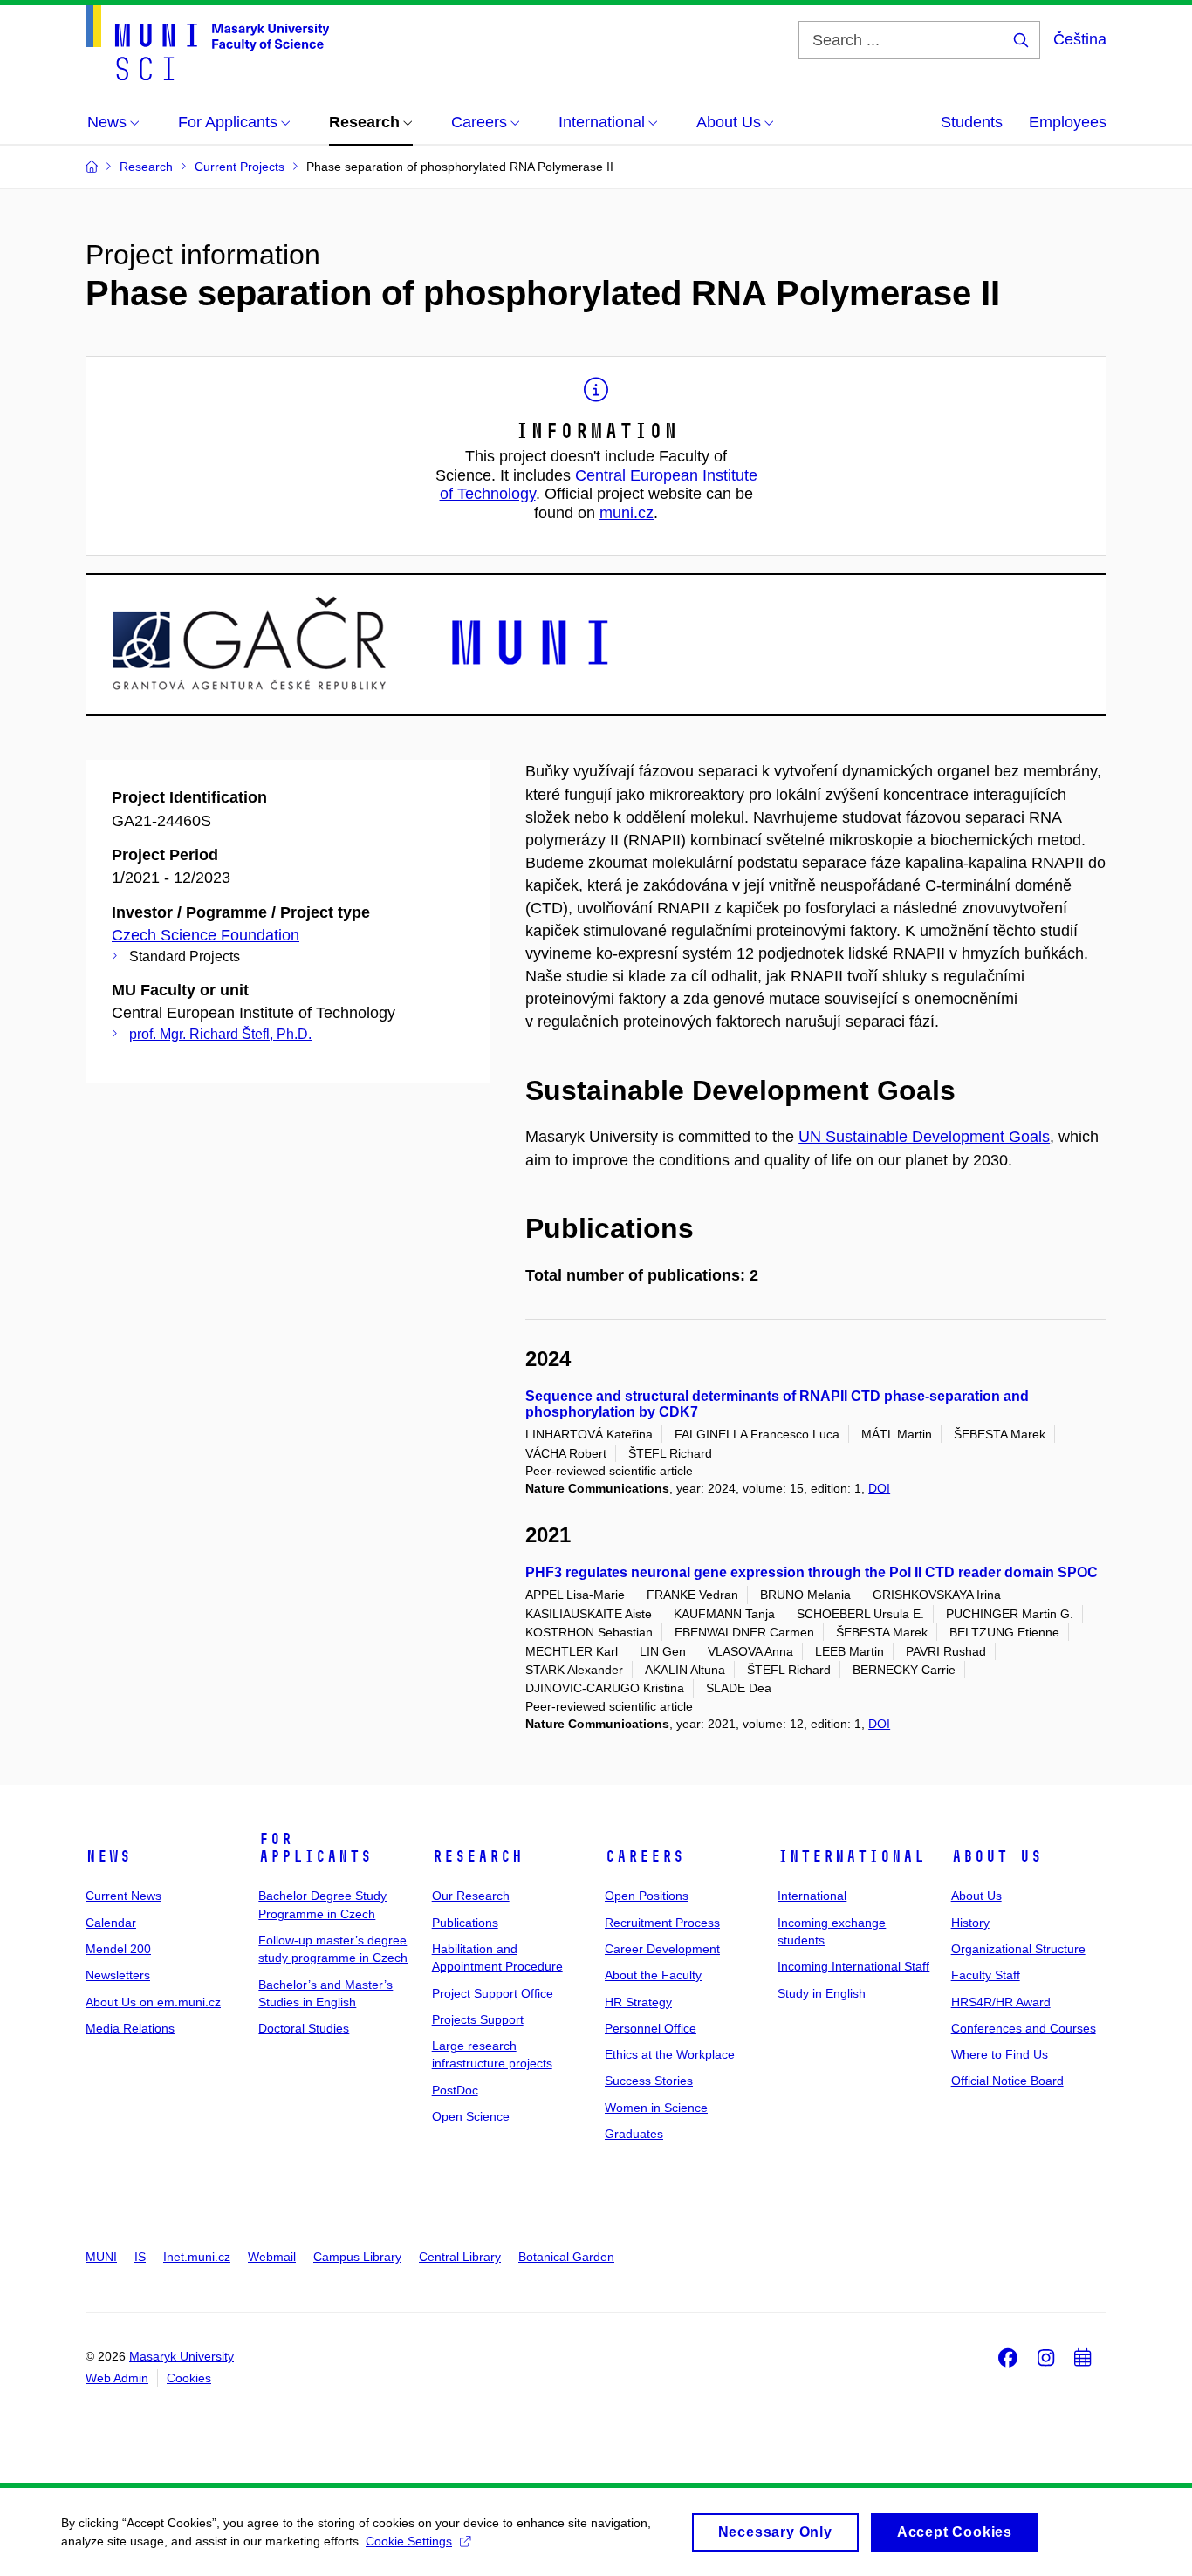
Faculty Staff (986, 1975)
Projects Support (478, 2019)
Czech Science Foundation (206, 935)
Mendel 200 (118, 1949)
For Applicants (315, 1848)
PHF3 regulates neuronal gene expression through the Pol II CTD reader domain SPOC (812, 1572)
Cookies (189, 2378)
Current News (123, 1896)
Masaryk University (182, 2356)
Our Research (471, 1896)
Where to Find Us (1000, 2054)
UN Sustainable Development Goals (924, 1137)
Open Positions (647, 1896)
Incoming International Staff (853, 1966)
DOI (879, 1488)
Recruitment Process (662, 1923)
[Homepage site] (207, 43)
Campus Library (357, 2257)
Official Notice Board (1007, 2081)
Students (972, 122)
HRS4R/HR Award (1001, 2002)
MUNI (101, 2257)
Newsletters (118, 1975)
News (108, 1856)
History (970, 1923)
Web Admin (117, 2378)
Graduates (634, 2134)
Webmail (272, 2257)
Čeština (1080, 39)
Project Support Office (493, 1993)
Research (477, 1856)
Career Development (662, 1949)
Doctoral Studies (304, 2028)
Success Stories (649, 2081)
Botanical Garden (566, 2257)
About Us (997, 1856)
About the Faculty (653, 1975)
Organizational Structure (1018, 1949)
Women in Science (656, 2108)
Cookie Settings (409, 2541)
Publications (465, 1923)
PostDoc (455, 2090)
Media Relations (130, 2028)
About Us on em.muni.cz (153, 2002)
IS (140, 2257)
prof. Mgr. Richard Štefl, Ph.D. (220, 1034)
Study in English (822, 1993)
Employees (1068, 122)
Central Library (460, 2257)
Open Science (471, 2116)
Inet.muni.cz (197, 2257)
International (851, 1856)
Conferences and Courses (1024, 2028)
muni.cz (627, 513)
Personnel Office (651, 2028)
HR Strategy (638, 2002)
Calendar (111, 1923)
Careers (644, 1856)
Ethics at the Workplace (670, 2054)
